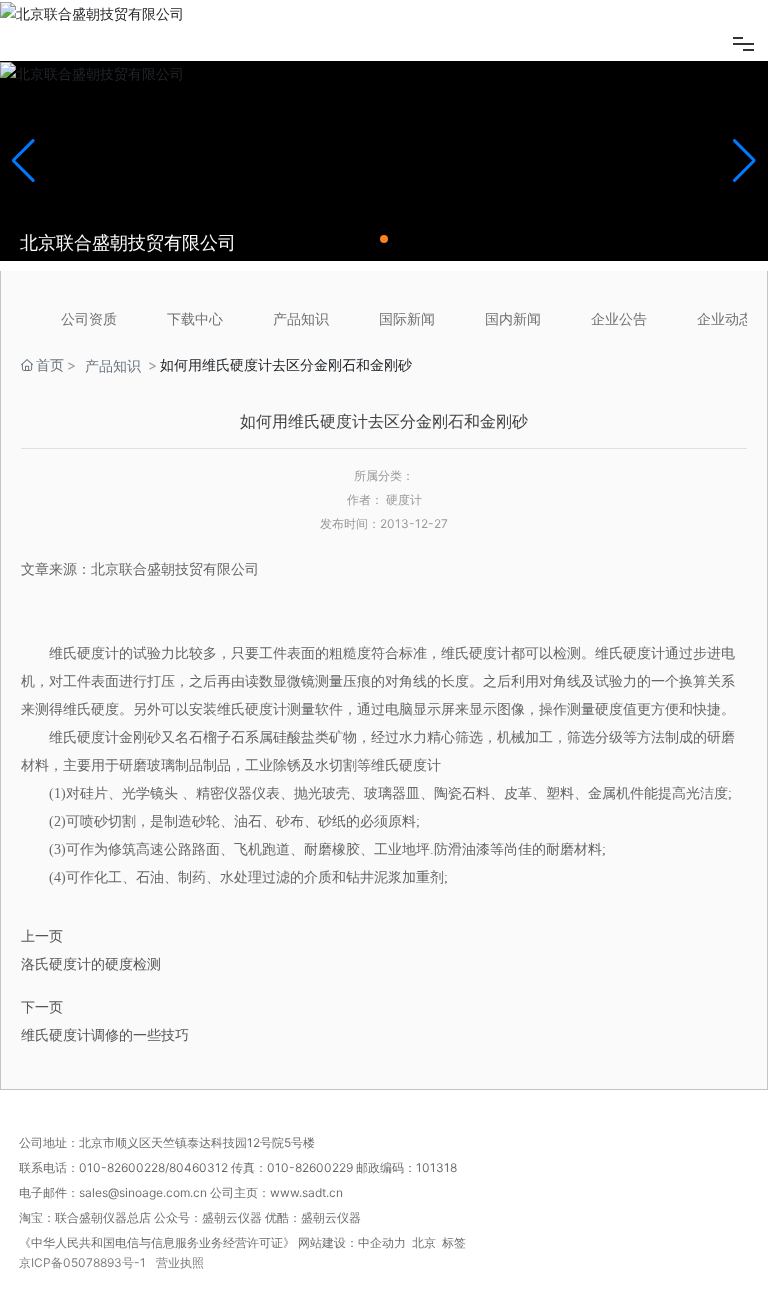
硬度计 (98, 653)
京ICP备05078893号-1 (82, 1262)
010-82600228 (122, 1167)
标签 (454, 1242)
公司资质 (89, 318)
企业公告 (619, 318)
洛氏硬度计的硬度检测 (91, 963)
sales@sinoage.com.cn (144, 1192)
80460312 (198, 1167)
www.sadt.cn (308, 1192)
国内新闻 (513, 318)
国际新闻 (407, 318)
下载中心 (195, 318)
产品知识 (301, 318)
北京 (424, 1242)
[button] (384, 239)
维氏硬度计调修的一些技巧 (105, 1035)
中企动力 (382, 1242)
